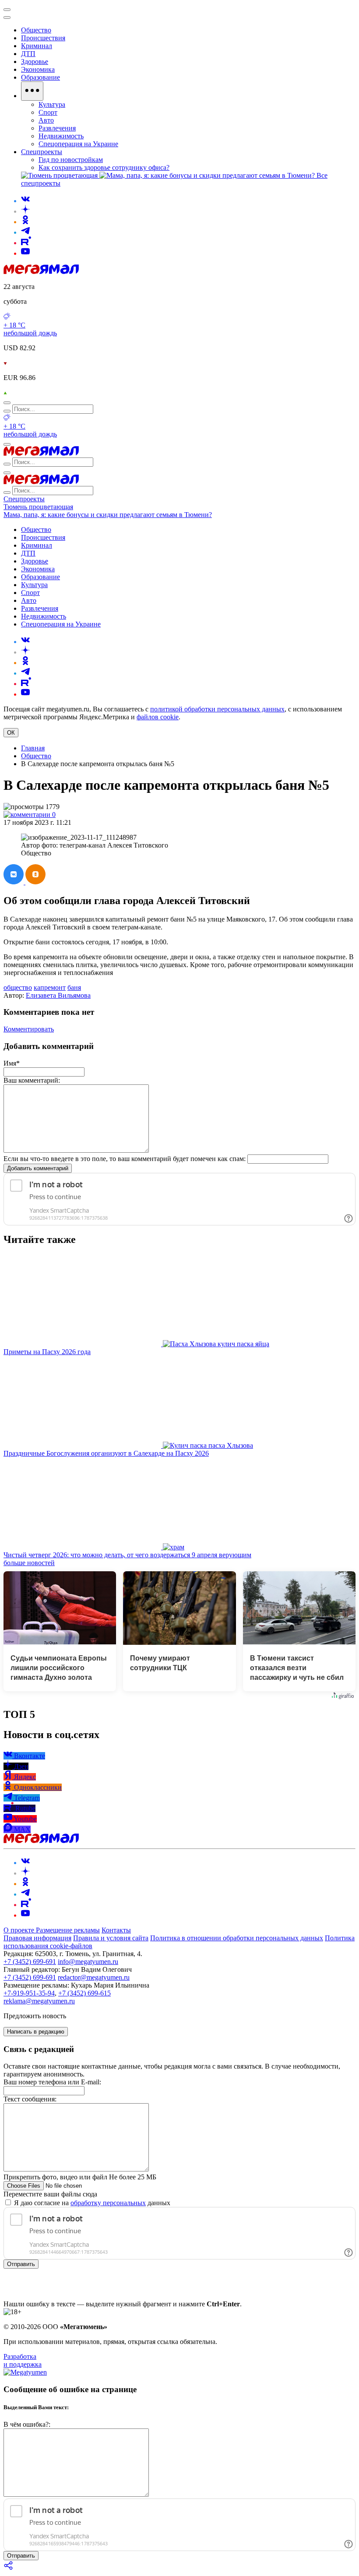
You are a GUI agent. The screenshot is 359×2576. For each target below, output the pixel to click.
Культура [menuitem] (52, 104)
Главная (33, 748)
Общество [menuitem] (36, 30)
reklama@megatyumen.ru (39, 2001)
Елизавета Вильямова (58, 995)
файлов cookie (158, 717)
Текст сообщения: (30, 2099)
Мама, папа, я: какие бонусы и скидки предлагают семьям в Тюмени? (108, 515)
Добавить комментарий (38, 1168)
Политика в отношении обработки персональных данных (237, 1938)
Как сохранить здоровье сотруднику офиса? (104, 167)
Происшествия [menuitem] (43, 38)
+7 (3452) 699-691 (30, 1962)
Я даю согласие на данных (91, 2203)
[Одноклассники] (25, 222)
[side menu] (7, 18)
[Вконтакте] (25, 201)
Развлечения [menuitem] (57, 128)
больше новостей (29, 1563)
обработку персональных (108, 2203)
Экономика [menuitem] (38, 69)
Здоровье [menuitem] (35, 62)
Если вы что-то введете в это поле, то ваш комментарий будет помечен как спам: (125, 1159)
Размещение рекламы (68, 1930)
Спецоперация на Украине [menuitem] (78, 144)
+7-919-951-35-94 (29, 1993)
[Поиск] (7, 403)
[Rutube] (26, 243)
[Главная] (41, 272)
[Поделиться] (9, 2568)
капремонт (50, 987)
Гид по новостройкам (71, 160)
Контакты (116, 1930)
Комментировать (29, 1029)
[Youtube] (25, 253)
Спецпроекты (24, 499)
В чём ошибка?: (27, 2424)
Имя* (12, 1063)
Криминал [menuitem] (37, 46)
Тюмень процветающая (38, 507)
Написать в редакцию (36, 2032)
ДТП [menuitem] (28, 54)
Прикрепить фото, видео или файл (80, 2177)
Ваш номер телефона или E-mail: (52, 2082)
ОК (11, 733)
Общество (36, 756)
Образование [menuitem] (40, 77)
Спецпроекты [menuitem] (42, 152)
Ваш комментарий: (32, 1080)
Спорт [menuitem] (48, 112)
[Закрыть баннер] (7, 10)
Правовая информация (37, 1938)
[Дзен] (25, 211)
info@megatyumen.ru (88, 1962)
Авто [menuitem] (46, 120)
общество (18, 987)
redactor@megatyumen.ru (94, 1977)
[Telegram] (25, 232)
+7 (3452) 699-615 (84, 1993)
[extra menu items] (32, 91)
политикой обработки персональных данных (217, 709)
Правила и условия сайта (111, 1938)
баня (74, 987)
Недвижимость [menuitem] (61, 136)
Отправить (21, 2264)
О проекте (20, 1930)
